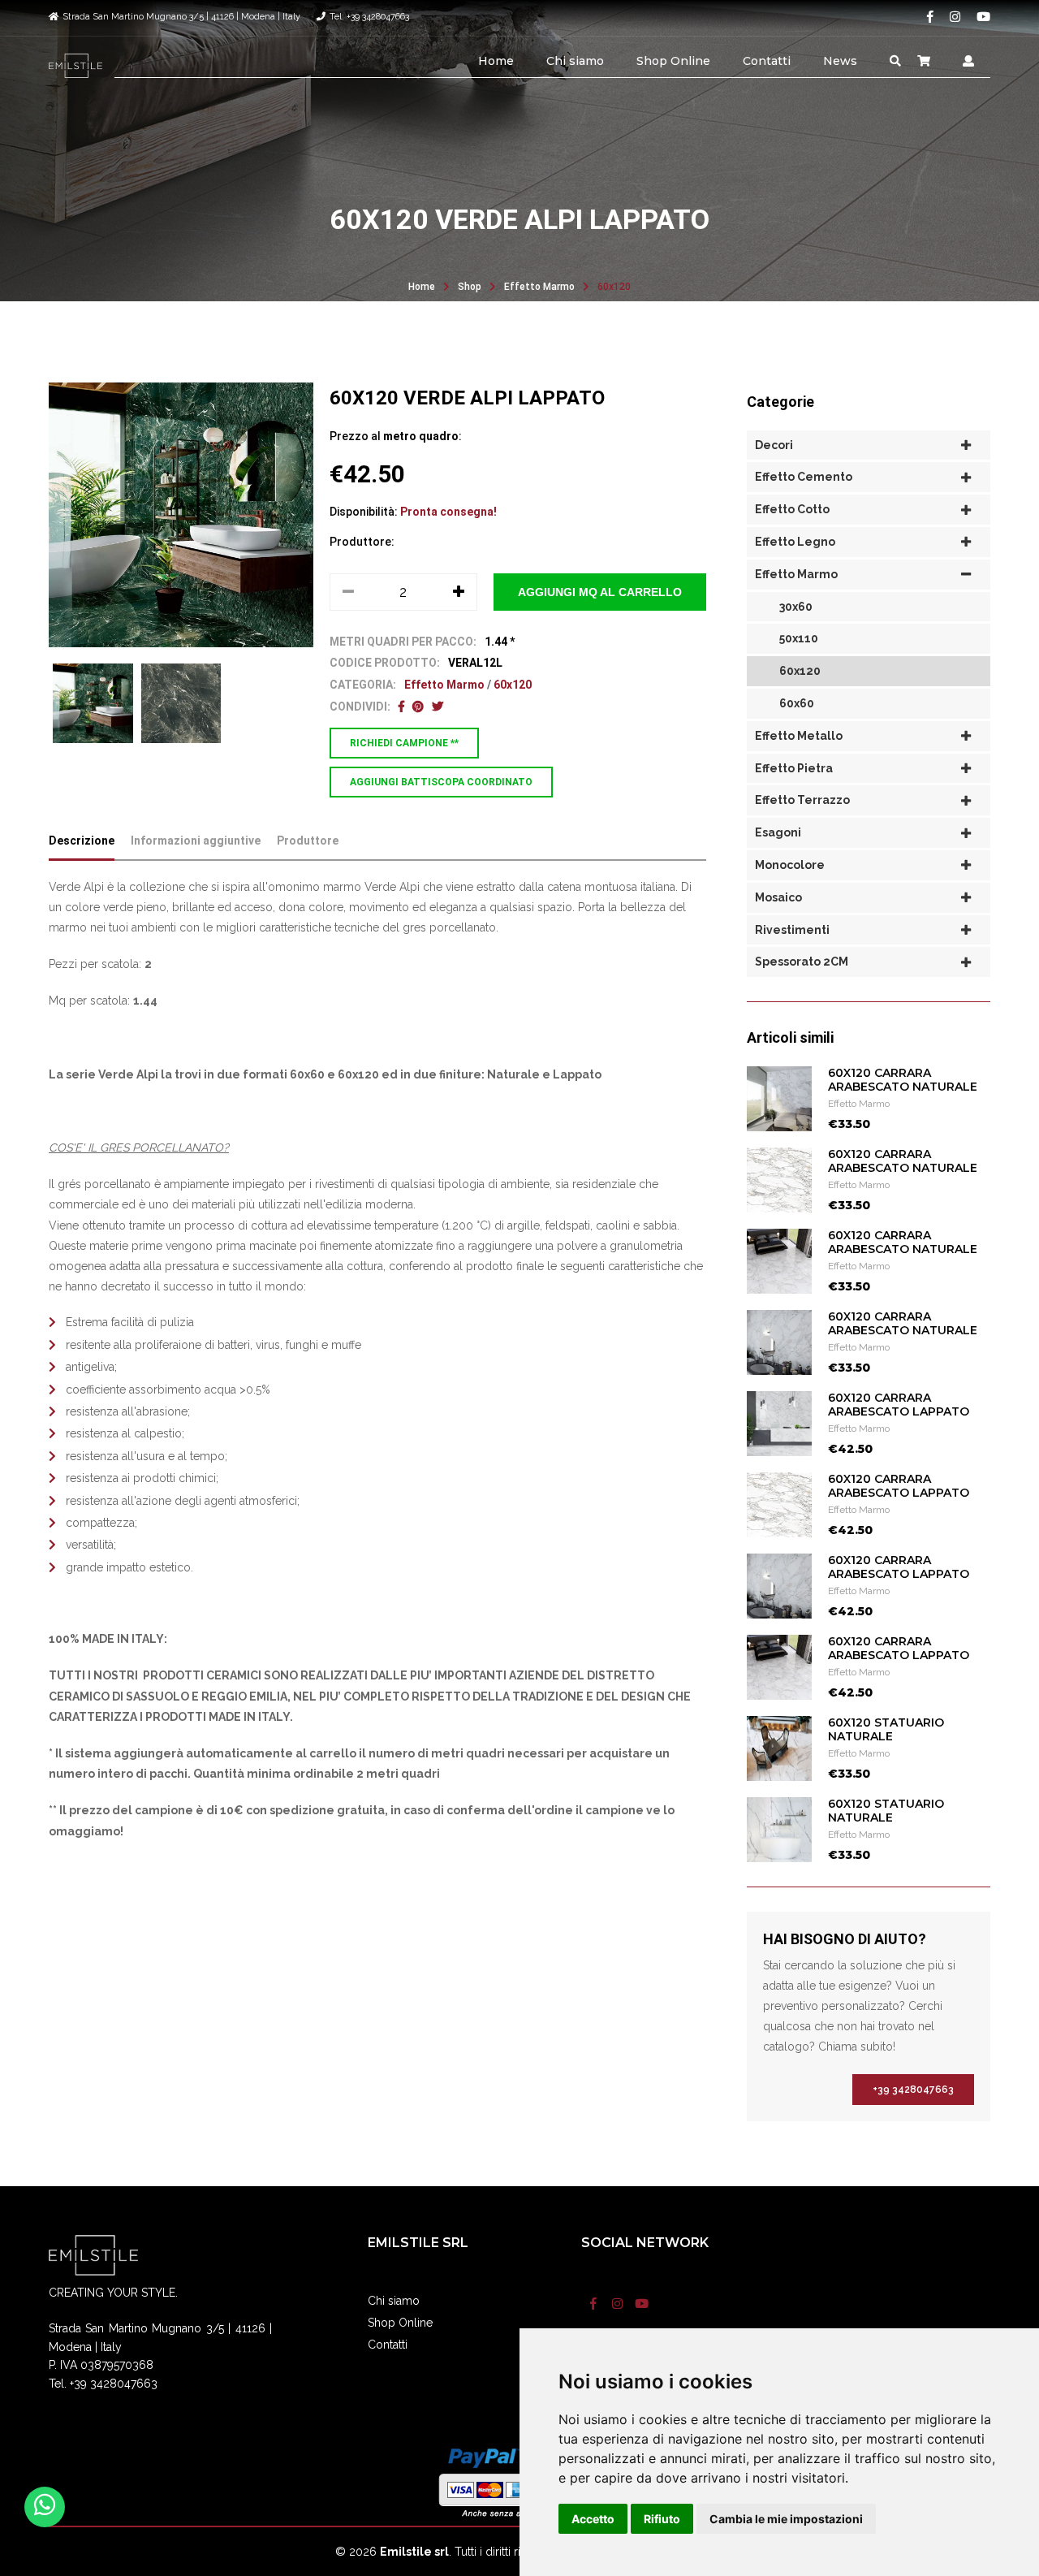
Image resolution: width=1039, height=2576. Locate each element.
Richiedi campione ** (404, 743)
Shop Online (673, 61)
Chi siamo (575, 61)
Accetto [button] (593, 2519)
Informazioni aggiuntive (196, 841)
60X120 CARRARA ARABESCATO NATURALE (903, 1080)
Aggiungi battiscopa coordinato (441, 782)
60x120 (614, 287)
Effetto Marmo (539, 287)
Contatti (767, 61)
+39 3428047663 (913, 2090)
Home (496, 61)
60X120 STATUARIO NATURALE (886, 1729)
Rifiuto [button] (662, 2519)
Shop (470, 287)
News (840, 61)
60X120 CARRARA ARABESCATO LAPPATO (899, 1405)
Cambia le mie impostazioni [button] (786, 2519)
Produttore (308, 841)
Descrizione (82, 841)
